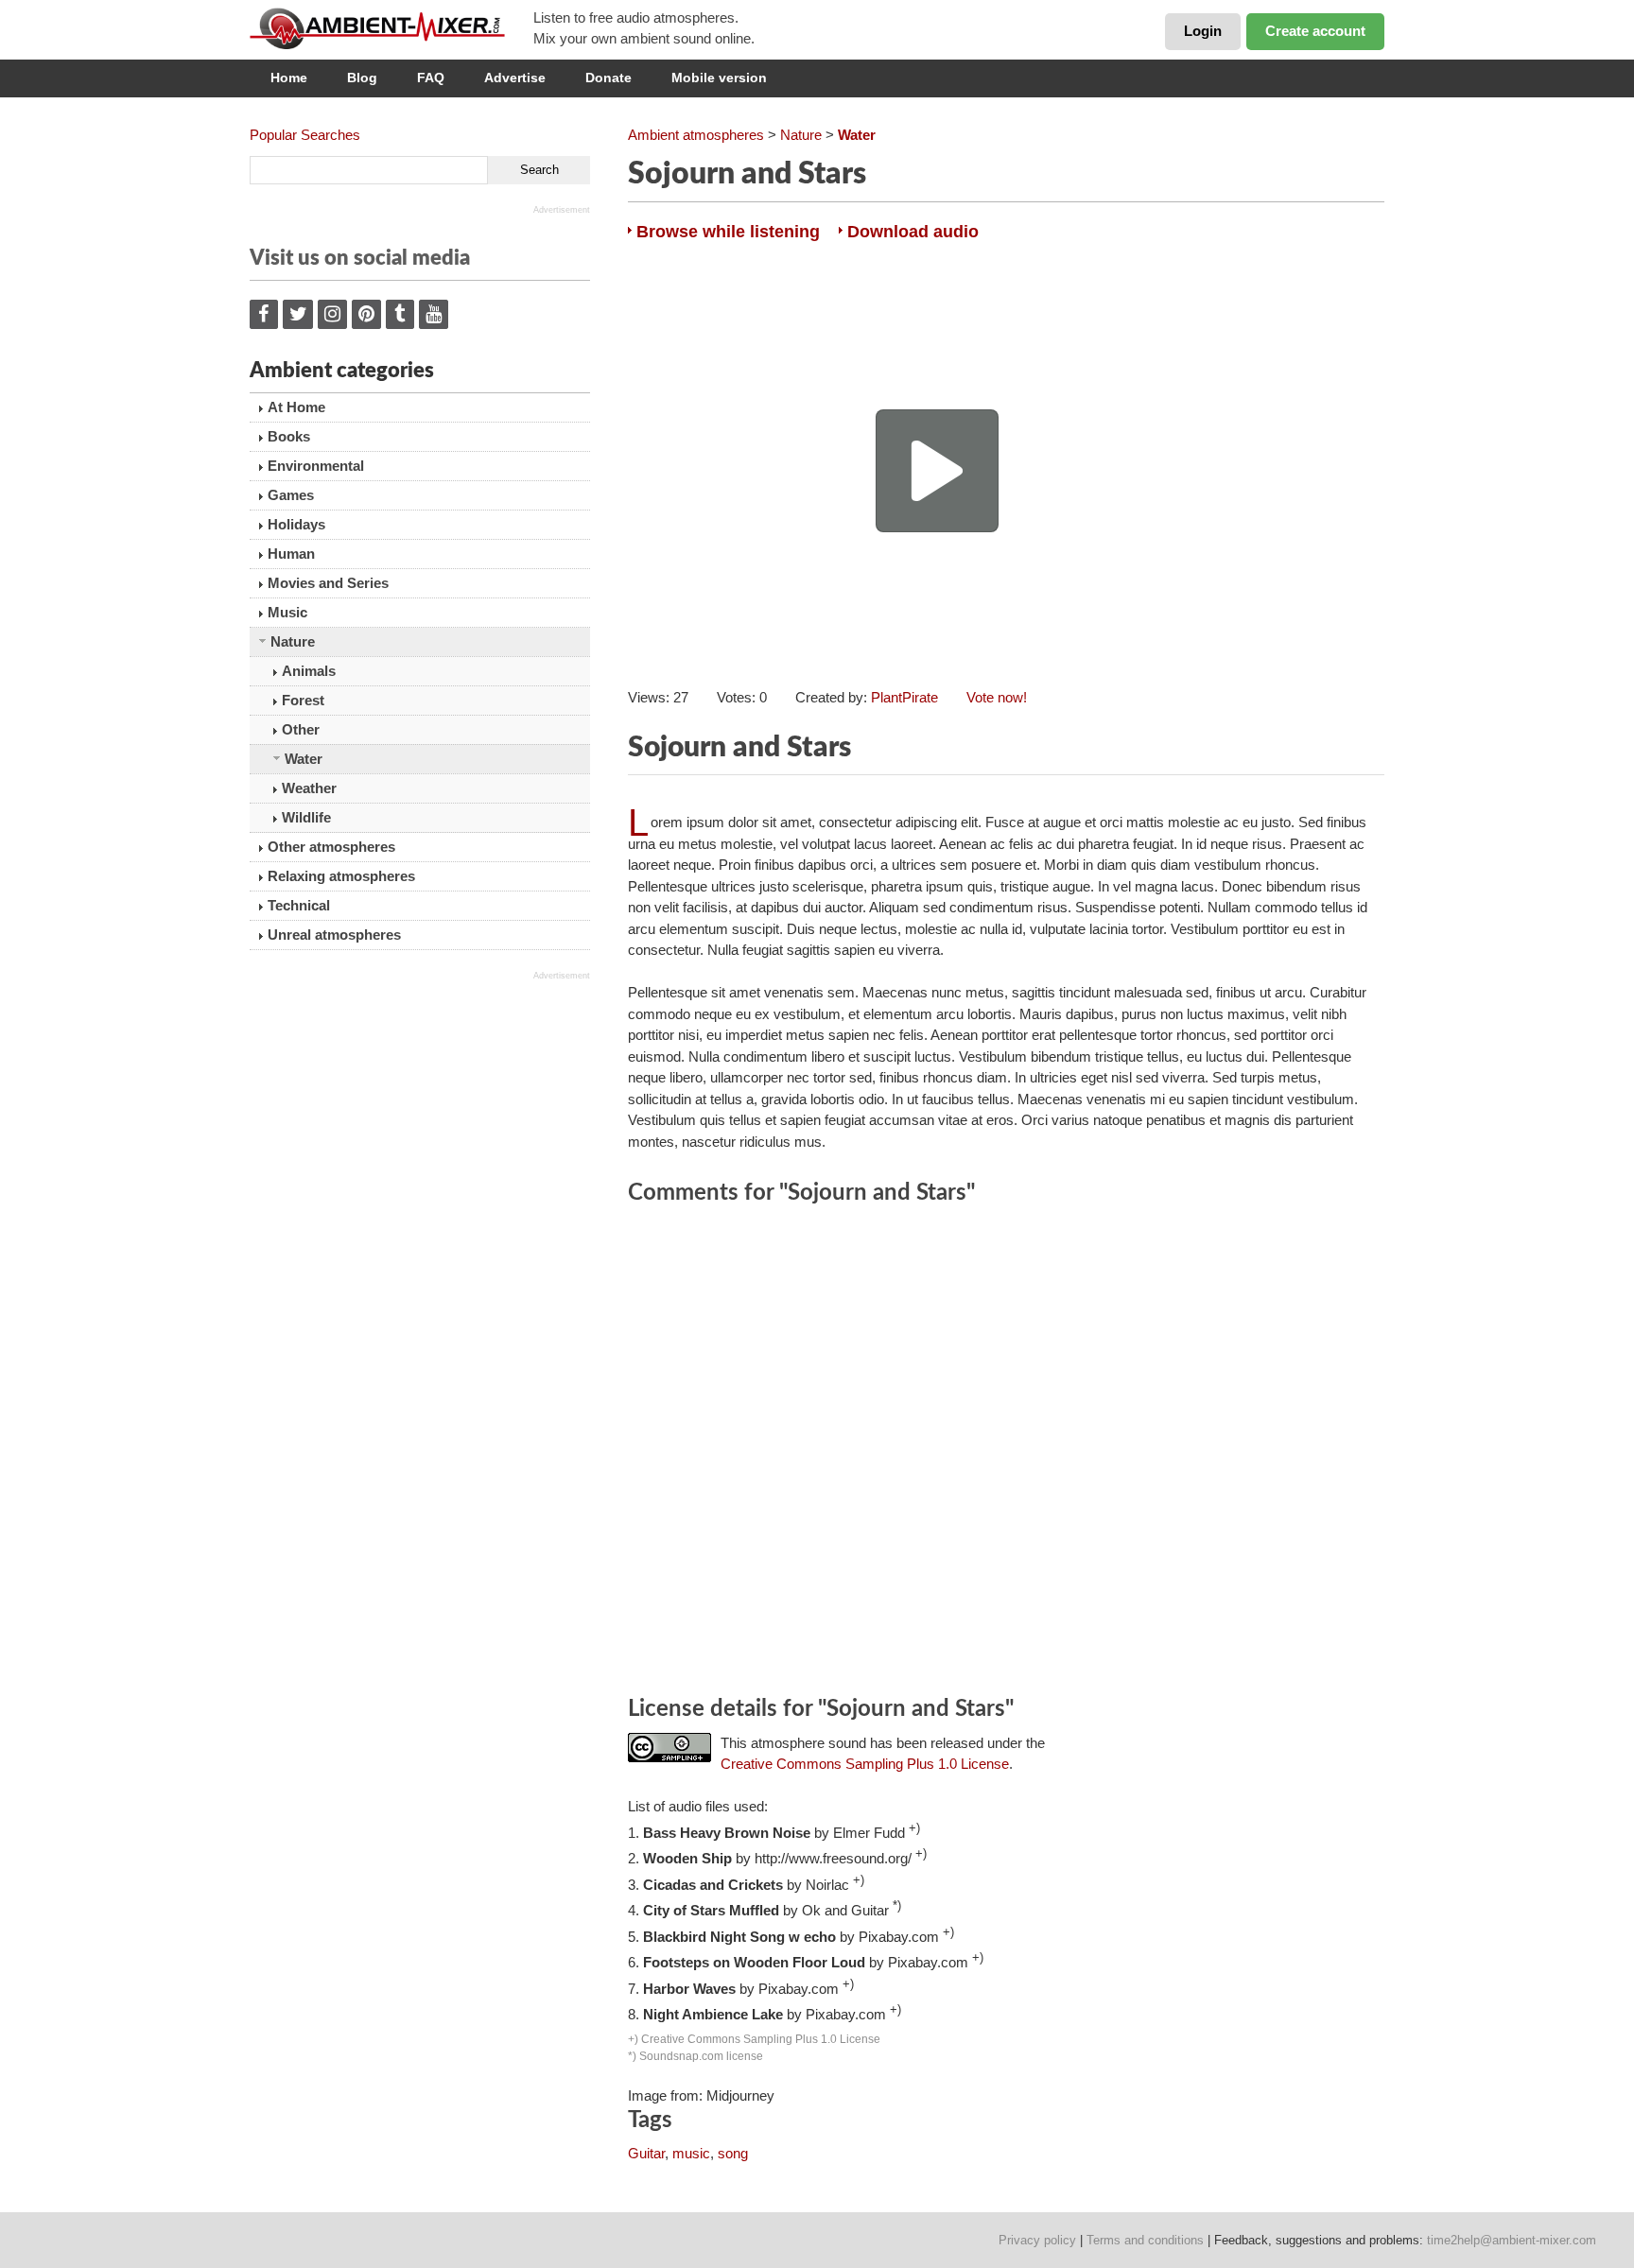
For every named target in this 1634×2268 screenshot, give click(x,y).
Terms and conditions (1145, 2240)
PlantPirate (904, 697)
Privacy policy (1037, 2240)
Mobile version (719, 78)
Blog (362, 78)
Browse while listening (728, 232)
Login (1203, 31)
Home (289, 78)
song (733, 2153)
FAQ (431, 78)
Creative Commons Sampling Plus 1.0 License (865, 1764)
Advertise (515, 78)
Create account (1315, 31)
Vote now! (997, 697)
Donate (608, 78)
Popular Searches (305, 135)
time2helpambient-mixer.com (1512, 2240)
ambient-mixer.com (391, 28)
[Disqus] (1006, 1453)
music (691, 2153)
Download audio (913, 232)
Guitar (646, 2153)
